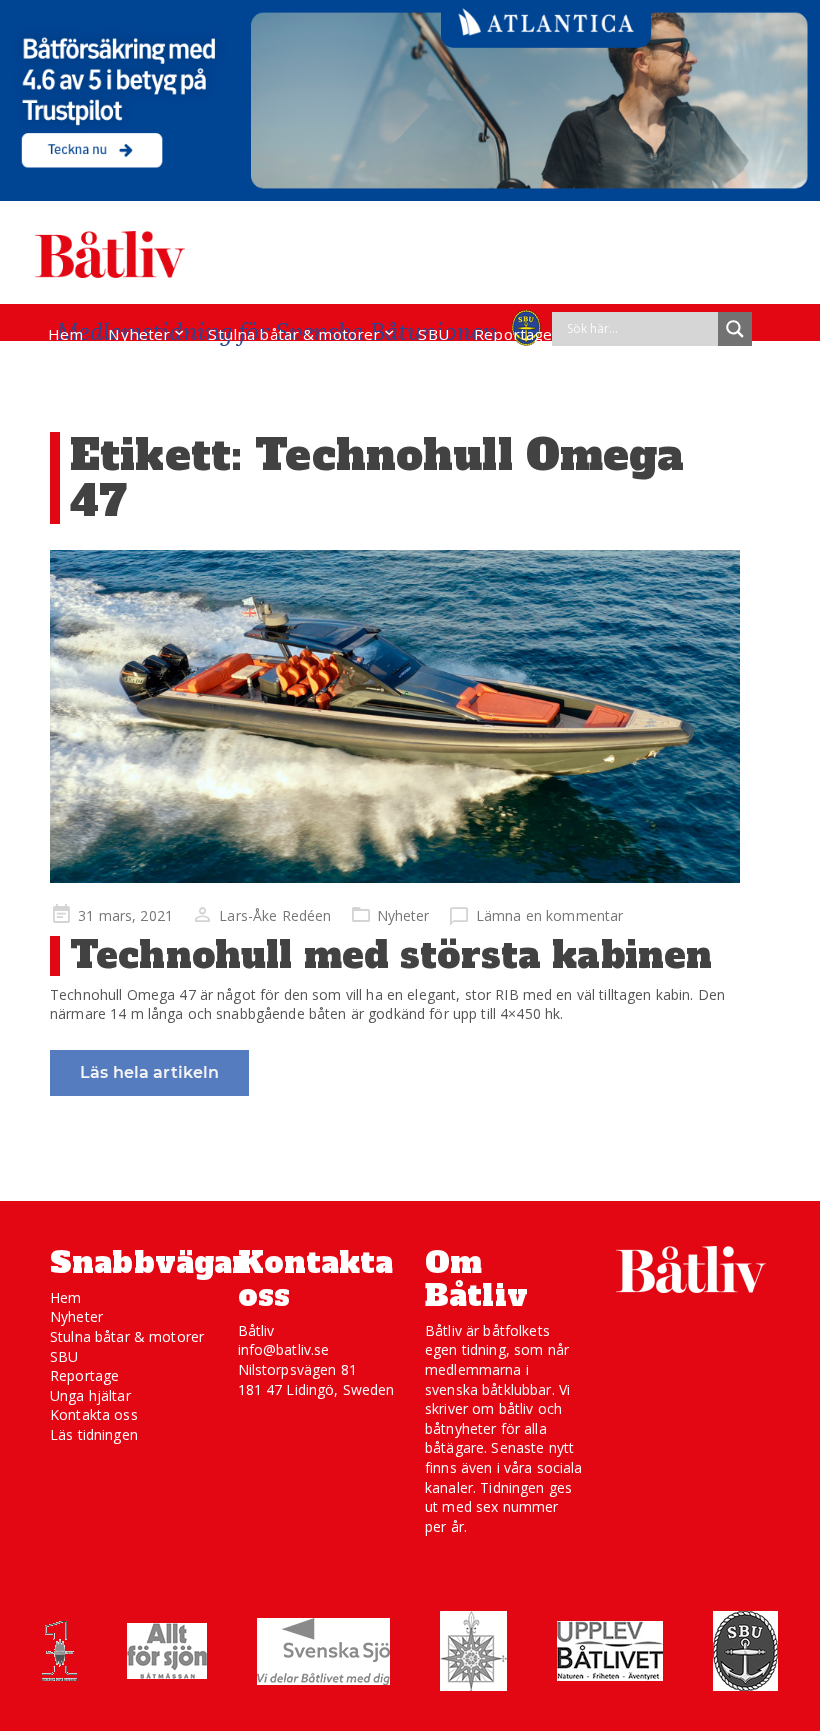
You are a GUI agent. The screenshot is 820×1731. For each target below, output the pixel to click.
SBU (433, 334)
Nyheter (139, 334)
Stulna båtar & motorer (294, 334)
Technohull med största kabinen (391, 955)
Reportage (513, 334)
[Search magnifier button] (735, 329)
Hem (65, 334)
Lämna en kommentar (550, 915)
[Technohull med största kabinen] (395, 716)
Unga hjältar (90, 1395)
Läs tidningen (94, 1434)
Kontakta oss (94, 1414)
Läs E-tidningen (106, 372)
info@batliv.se (284, 1349)
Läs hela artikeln (149, 1072)
